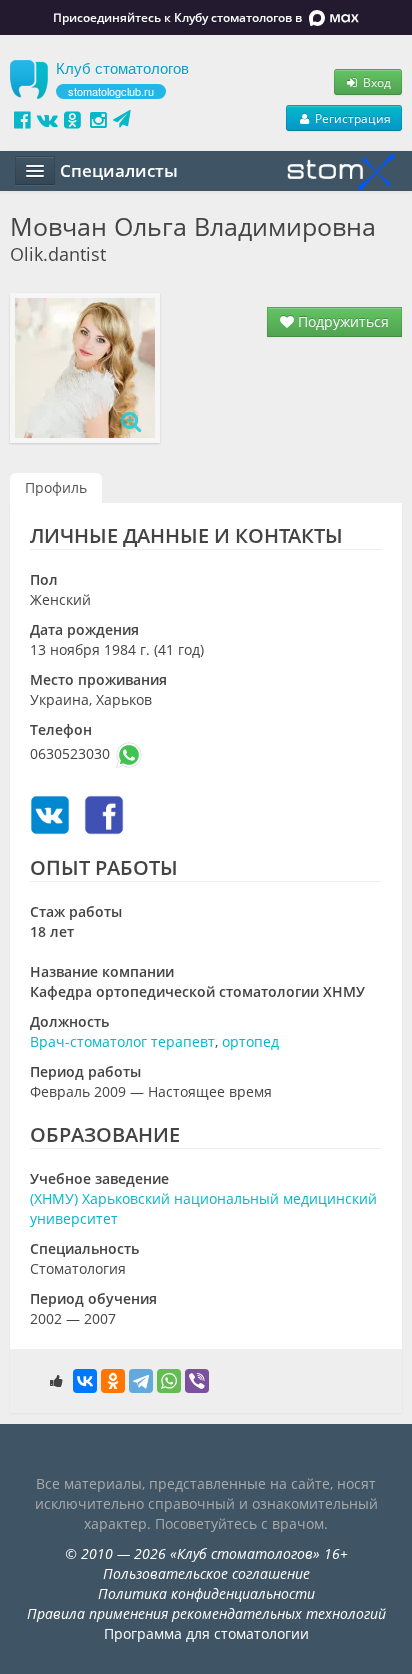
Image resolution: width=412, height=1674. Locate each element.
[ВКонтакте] (85, 1381)
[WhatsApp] (169, 1381)
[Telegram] (141, 1381)
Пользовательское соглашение (206, 1573)
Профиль (56, 487)
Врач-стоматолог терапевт (122, 1041)
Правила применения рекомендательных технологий (206, 1613)
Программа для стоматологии (206, 1633)
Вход (375, 82)
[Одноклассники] (113, 1381)
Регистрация (351, 118)
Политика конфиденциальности (206, 1593)
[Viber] (197, 1381)
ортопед (250, 1041)
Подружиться (341, 321)
